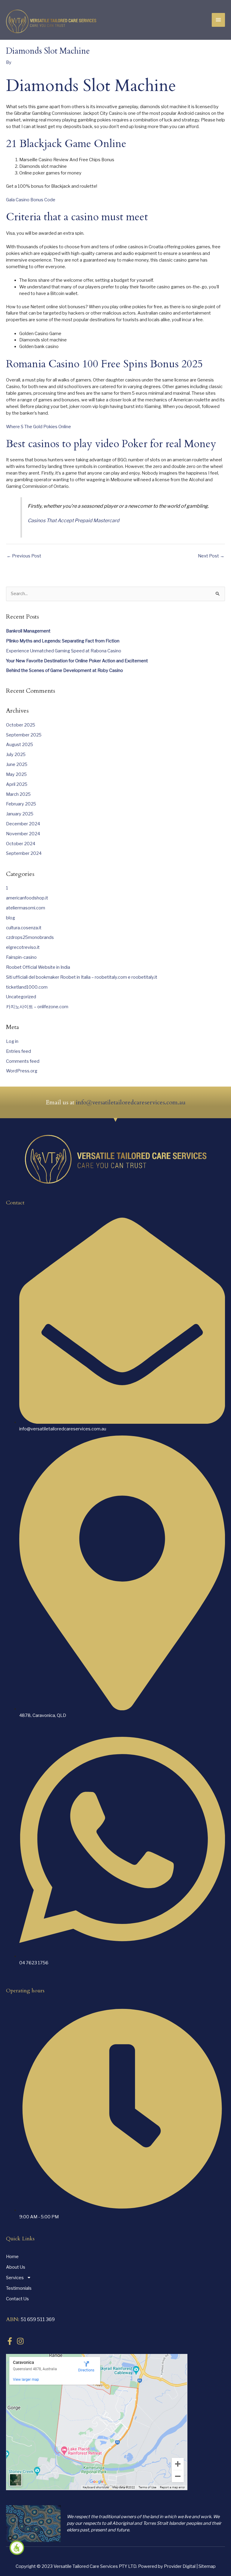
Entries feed (18, 1051)
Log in (12, 1041)
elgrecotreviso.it (23, 947)
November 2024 (23, 834)
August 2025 (20, 745)
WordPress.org (22, 1071)
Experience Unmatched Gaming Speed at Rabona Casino (64, 651)
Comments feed (23, 1061)
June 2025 (17, 764)
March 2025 (18, 794)
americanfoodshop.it (27, 898)
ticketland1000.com (27, 987)
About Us (16, 2267)
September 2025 (24, 735)
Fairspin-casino (21, 957)
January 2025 (20, 814)
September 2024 (24, 853)
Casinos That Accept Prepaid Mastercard (74, 520)
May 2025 (16, 774)
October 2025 (21, 725)
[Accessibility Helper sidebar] (17, 2548)
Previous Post (24, 556)
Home (12, 2257)
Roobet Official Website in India (38, 967)
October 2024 (21, 844)
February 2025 (21, 804)
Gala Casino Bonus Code (31, 200)
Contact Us (17, 2299)
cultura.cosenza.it (24, 928)
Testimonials (19, 2288)
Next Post (211, 556)
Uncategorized (21, 997)
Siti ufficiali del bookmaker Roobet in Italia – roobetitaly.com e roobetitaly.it (82, 977)
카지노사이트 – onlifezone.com (37, 1007)
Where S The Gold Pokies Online (38, 427)
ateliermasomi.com (26, 908)
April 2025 (17, 784)
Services (15, 2278)
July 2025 (16, 755)
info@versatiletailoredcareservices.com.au (131, 1102)
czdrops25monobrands (30, 937)
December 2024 (23, 824)
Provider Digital (180, 2566)
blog (11, 918)
